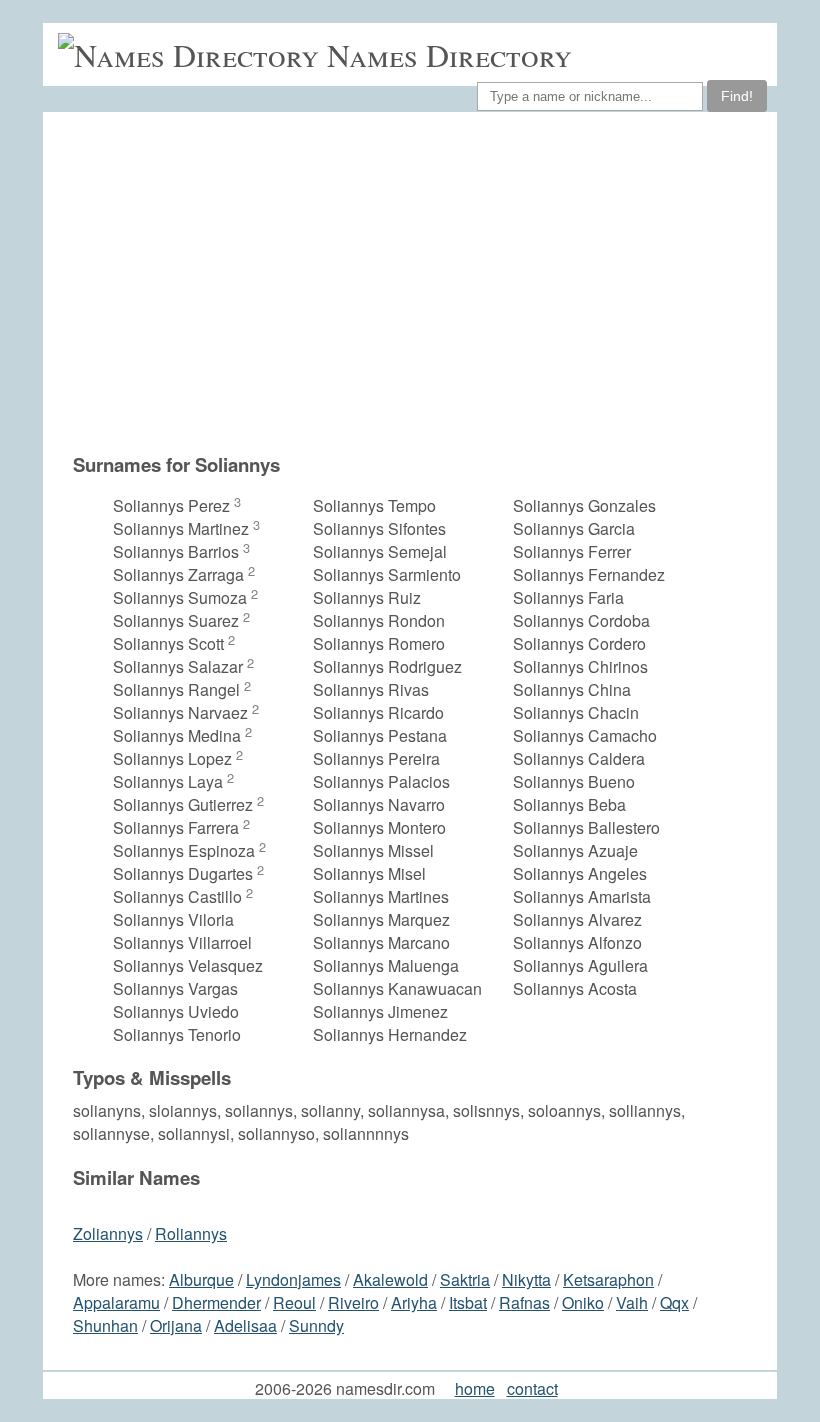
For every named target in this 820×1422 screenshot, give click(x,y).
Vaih (632, 1302)
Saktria (465, 1279)
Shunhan (105, 1325)
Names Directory (449, 54)
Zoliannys (108, 1233)
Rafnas (524, 1302)
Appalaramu (116, 1302)
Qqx (674, 1302)
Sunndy (316, 1325)
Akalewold (390, 1279)
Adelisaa (245, 1325)
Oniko (583, 1302)
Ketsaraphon (608, 1279)
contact (532, 1388)
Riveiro (353, 1302)
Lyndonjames (293, 1279)
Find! (737, 96)
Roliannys (191, 1233)
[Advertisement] (420, 282)
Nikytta (526, 1279)
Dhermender (216, 1302)
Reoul (294, 1302)
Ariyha (414, 1302)
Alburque (201, 1279)
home (475, 1388)
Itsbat (468, 1302)
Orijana (176, 1325)
